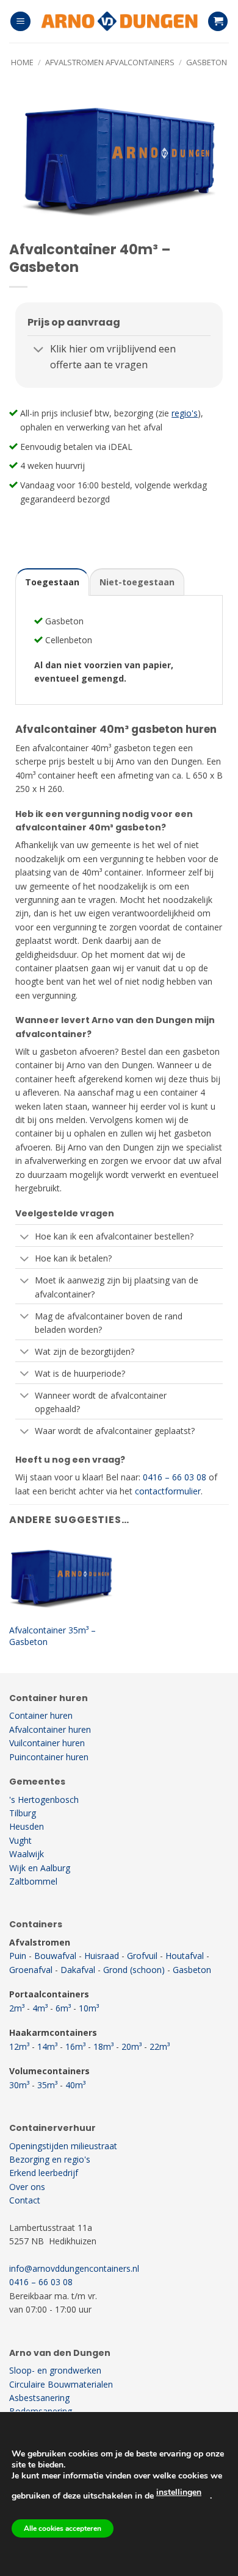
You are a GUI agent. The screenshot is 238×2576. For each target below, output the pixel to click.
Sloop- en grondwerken (55, 2370)
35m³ (47, 2085)
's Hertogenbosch (44, 1800)
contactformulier (168, 1491)
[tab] (52, 582)
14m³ (47, 2046)
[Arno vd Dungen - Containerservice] (119, 21)
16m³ (75, 2046)
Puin (18, 1956)
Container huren (41, 1715)
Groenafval (31, 1970)
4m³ (40, 2008)
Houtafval (185, 1956)
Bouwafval (55, 1956)
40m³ (75, 2085)
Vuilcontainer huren (47, 1743)
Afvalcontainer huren (50, 1729)
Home (22, 62)
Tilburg (23, 1813)
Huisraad (102, 1956)
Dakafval (78, 1970)
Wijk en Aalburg (40, 1868)
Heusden (27, 1826)
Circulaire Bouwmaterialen (61, 2384)
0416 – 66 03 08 (175, 1477)
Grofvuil (142, 1956)
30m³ (19, 2085)
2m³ (17, 2008)
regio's (185, 413)
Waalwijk (27, 1854)
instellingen (179, 2492)
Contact (25, 2200)
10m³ (89, 2008)
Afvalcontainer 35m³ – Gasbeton (52, 1636)
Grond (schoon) (134, 1970)
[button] (20, 22)
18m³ (103, 2046)
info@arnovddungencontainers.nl (74, 2268)
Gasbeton (207, 62)
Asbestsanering (39, 2398)
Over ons (27, 2187)
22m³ (160, 2046)
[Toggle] (38, 350)
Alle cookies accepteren (63, 2528)
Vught (20, 1840)
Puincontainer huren (49, 1757)
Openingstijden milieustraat (63, 2146)
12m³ (19, 2046)
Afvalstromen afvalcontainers (110, 62)
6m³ (63, 2008)
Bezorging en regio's (50, 2159)
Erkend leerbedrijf (44, 2173)
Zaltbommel (33, 1881)
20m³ (132, 2046)
